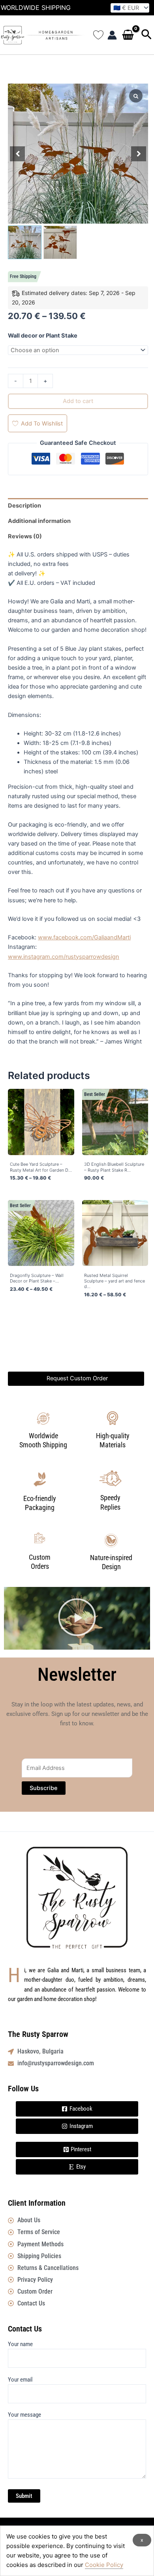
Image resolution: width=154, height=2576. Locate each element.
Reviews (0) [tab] (25, 536)
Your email (20, 2380)
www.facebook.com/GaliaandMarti (84, 937)
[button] (146, 35)
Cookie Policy (104, 2565)
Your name (20, 2344)
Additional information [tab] (39, 521)
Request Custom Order (77, 1378)
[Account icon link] (112, 35)
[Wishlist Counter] (98, 35)
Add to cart (78, 401)
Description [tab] (24, 506)
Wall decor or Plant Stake (43, 336)
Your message (24, 2415)
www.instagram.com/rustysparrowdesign (64, 957)
